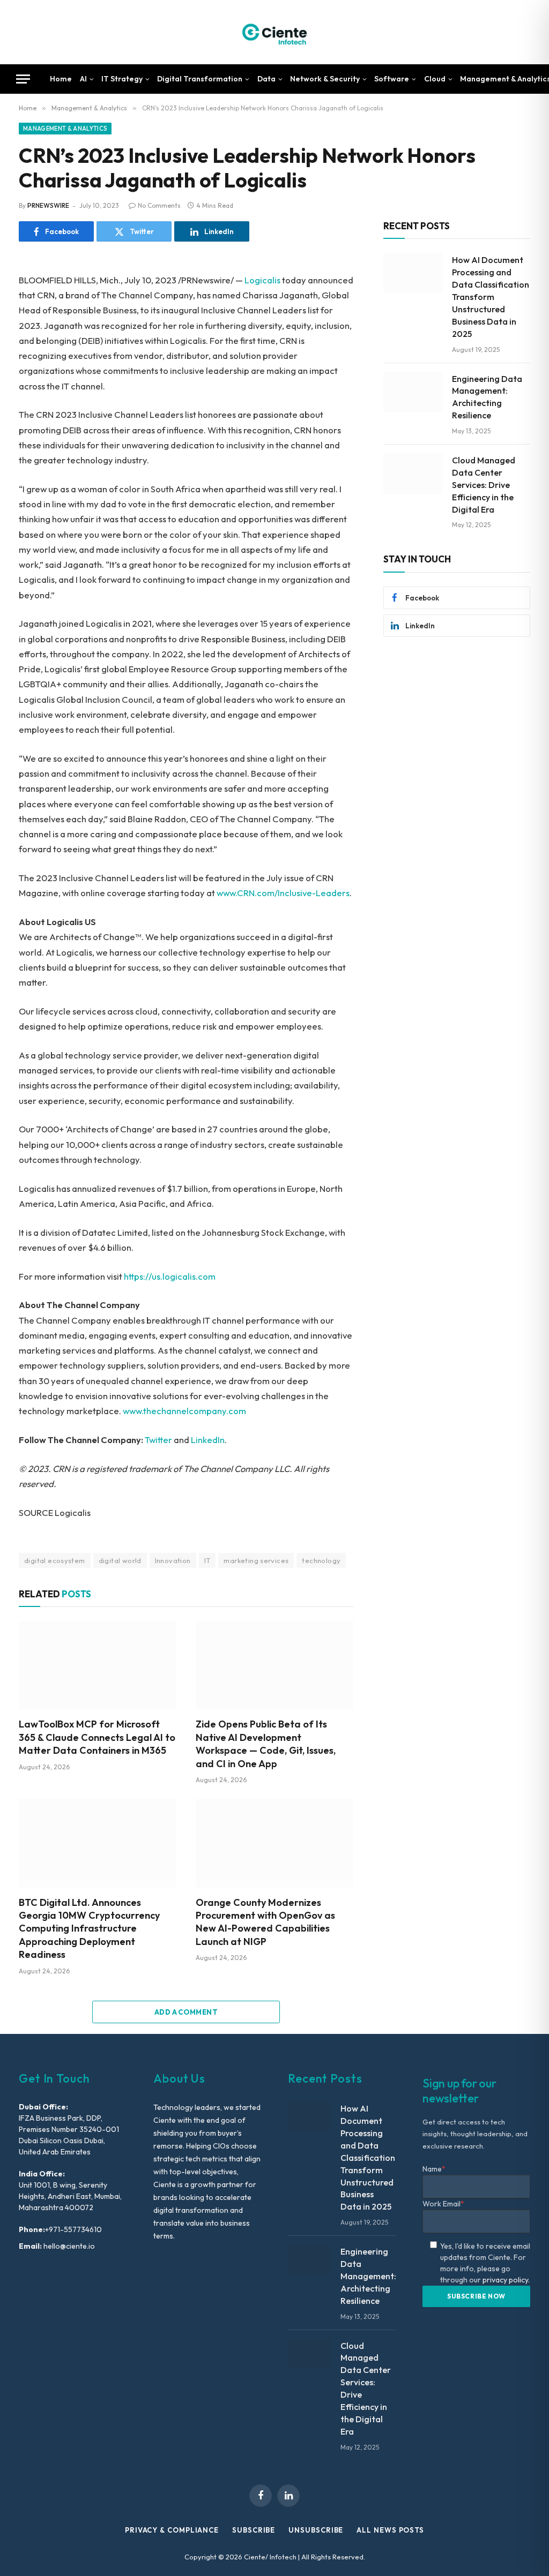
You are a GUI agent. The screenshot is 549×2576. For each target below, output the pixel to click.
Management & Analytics (65, 129)
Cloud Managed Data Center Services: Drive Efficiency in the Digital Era (484, 485)
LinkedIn (208, 1440)
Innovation (173, 1560)
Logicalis (262, 280)
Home (61, 79)
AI (83, 79)
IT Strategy (122, 79)
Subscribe (254, 2530)
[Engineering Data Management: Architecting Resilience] (413, 392)
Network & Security (325, 79)
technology (321, 1560)
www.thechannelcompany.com (184, 1411)
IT (207, 1560)
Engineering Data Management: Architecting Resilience (487, 397)
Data (266, 79)
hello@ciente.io (68, 2246)
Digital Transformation (200, 79)
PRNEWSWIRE (48, 205)
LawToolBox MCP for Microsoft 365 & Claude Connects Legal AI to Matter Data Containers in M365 (97, 1737)
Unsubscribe (316, 2530)
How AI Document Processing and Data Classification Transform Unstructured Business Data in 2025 (491, 296)
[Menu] (23, 79)
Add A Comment (186, 2012)
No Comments (159, 205)
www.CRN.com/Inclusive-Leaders (283, 893)
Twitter (158, 1440)
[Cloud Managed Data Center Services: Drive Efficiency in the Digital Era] (413, 474)
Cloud (435, 79)
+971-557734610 (73, 2229)
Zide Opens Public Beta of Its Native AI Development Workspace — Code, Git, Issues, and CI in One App (266, 1744)
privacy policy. (506, 2280)
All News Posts (390, 2530)
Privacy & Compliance (172, 2530)
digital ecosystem (55, 1560)
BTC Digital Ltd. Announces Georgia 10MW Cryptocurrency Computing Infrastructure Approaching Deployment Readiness (89, 1929)
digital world (120, 1560)
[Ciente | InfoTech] (274, 32)
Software (392, 79)
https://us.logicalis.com (170, 1276)
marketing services (256, 1560)
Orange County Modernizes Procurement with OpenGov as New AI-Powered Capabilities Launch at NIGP (265, 1922)
